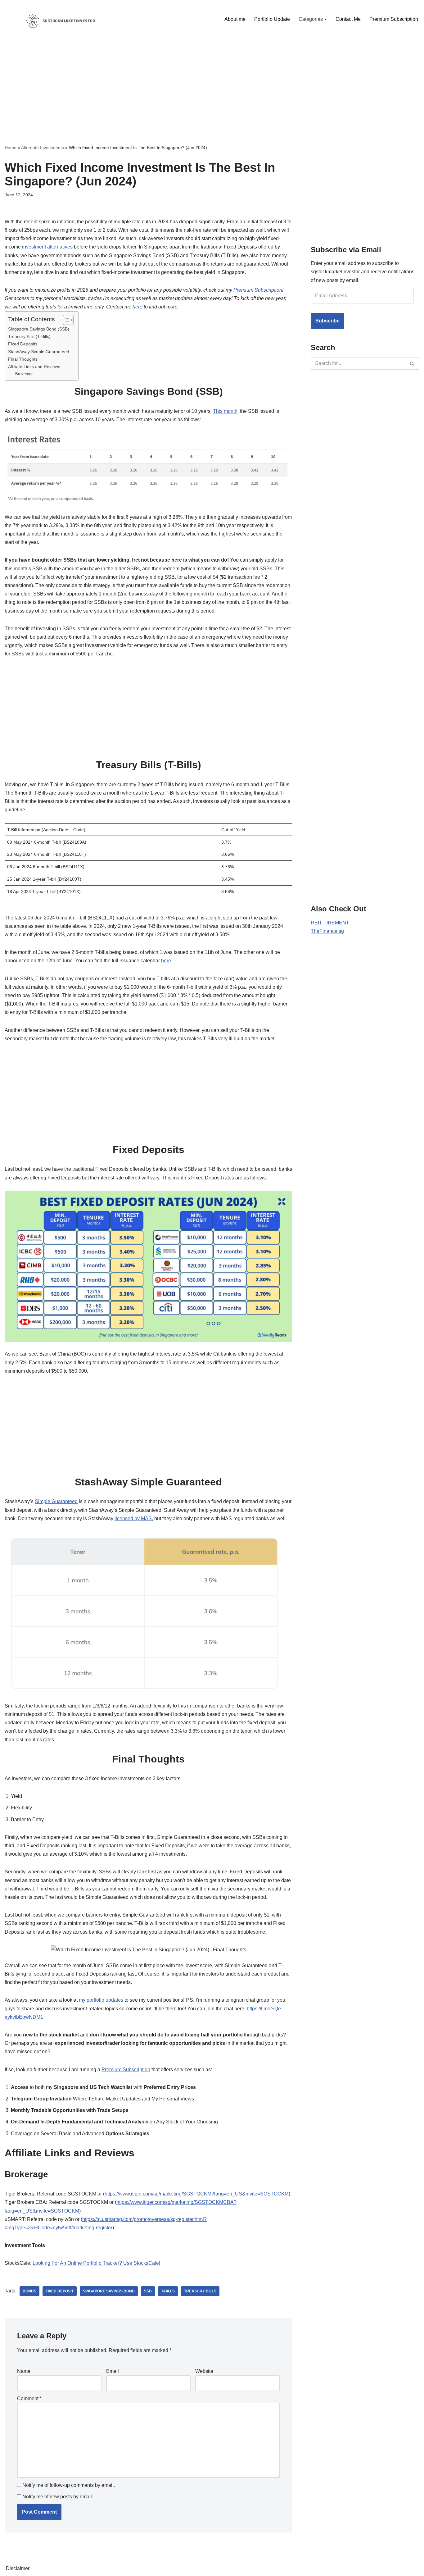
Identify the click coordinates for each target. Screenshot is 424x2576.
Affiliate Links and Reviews (34, 367)
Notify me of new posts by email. (58, 2497)
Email (113, 2371)
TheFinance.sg (327, 931)
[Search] (412, 363)
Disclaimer (18, 2568)
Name (24, 2371)
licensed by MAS (133, 1518)
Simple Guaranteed (56, 1501)
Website (204, 2371)
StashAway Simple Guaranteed (39, 352)
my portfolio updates (101, 2000)
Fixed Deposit (60, 2291)
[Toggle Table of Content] (65, 320)
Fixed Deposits (23, 344)
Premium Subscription (394, 19)
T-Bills (168, 2291)
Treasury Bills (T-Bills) (29, 336)
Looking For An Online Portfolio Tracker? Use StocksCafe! (96, 2263)
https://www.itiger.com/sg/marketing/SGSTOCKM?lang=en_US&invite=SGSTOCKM (197, 2194)
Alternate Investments (43, 148)
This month (225, 411)
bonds (29, 2291)
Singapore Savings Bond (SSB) (39, 329)
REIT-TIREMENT (330, 923)
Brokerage (24, 374)
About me (235, 19)
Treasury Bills (200, 2291)
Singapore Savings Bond (109, 2291)
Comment (29, 2398)
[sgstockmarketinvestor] (61, 19)
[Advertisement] (212, 82)
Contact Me (348, 19)
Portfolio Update (272, 19)
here (138, 307)
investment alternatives (47, 247)
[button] (326, 19)
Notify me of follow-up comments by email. (69, 2485)
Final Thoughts (23, 359)
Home (11, 148)
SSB (148, 2291)
